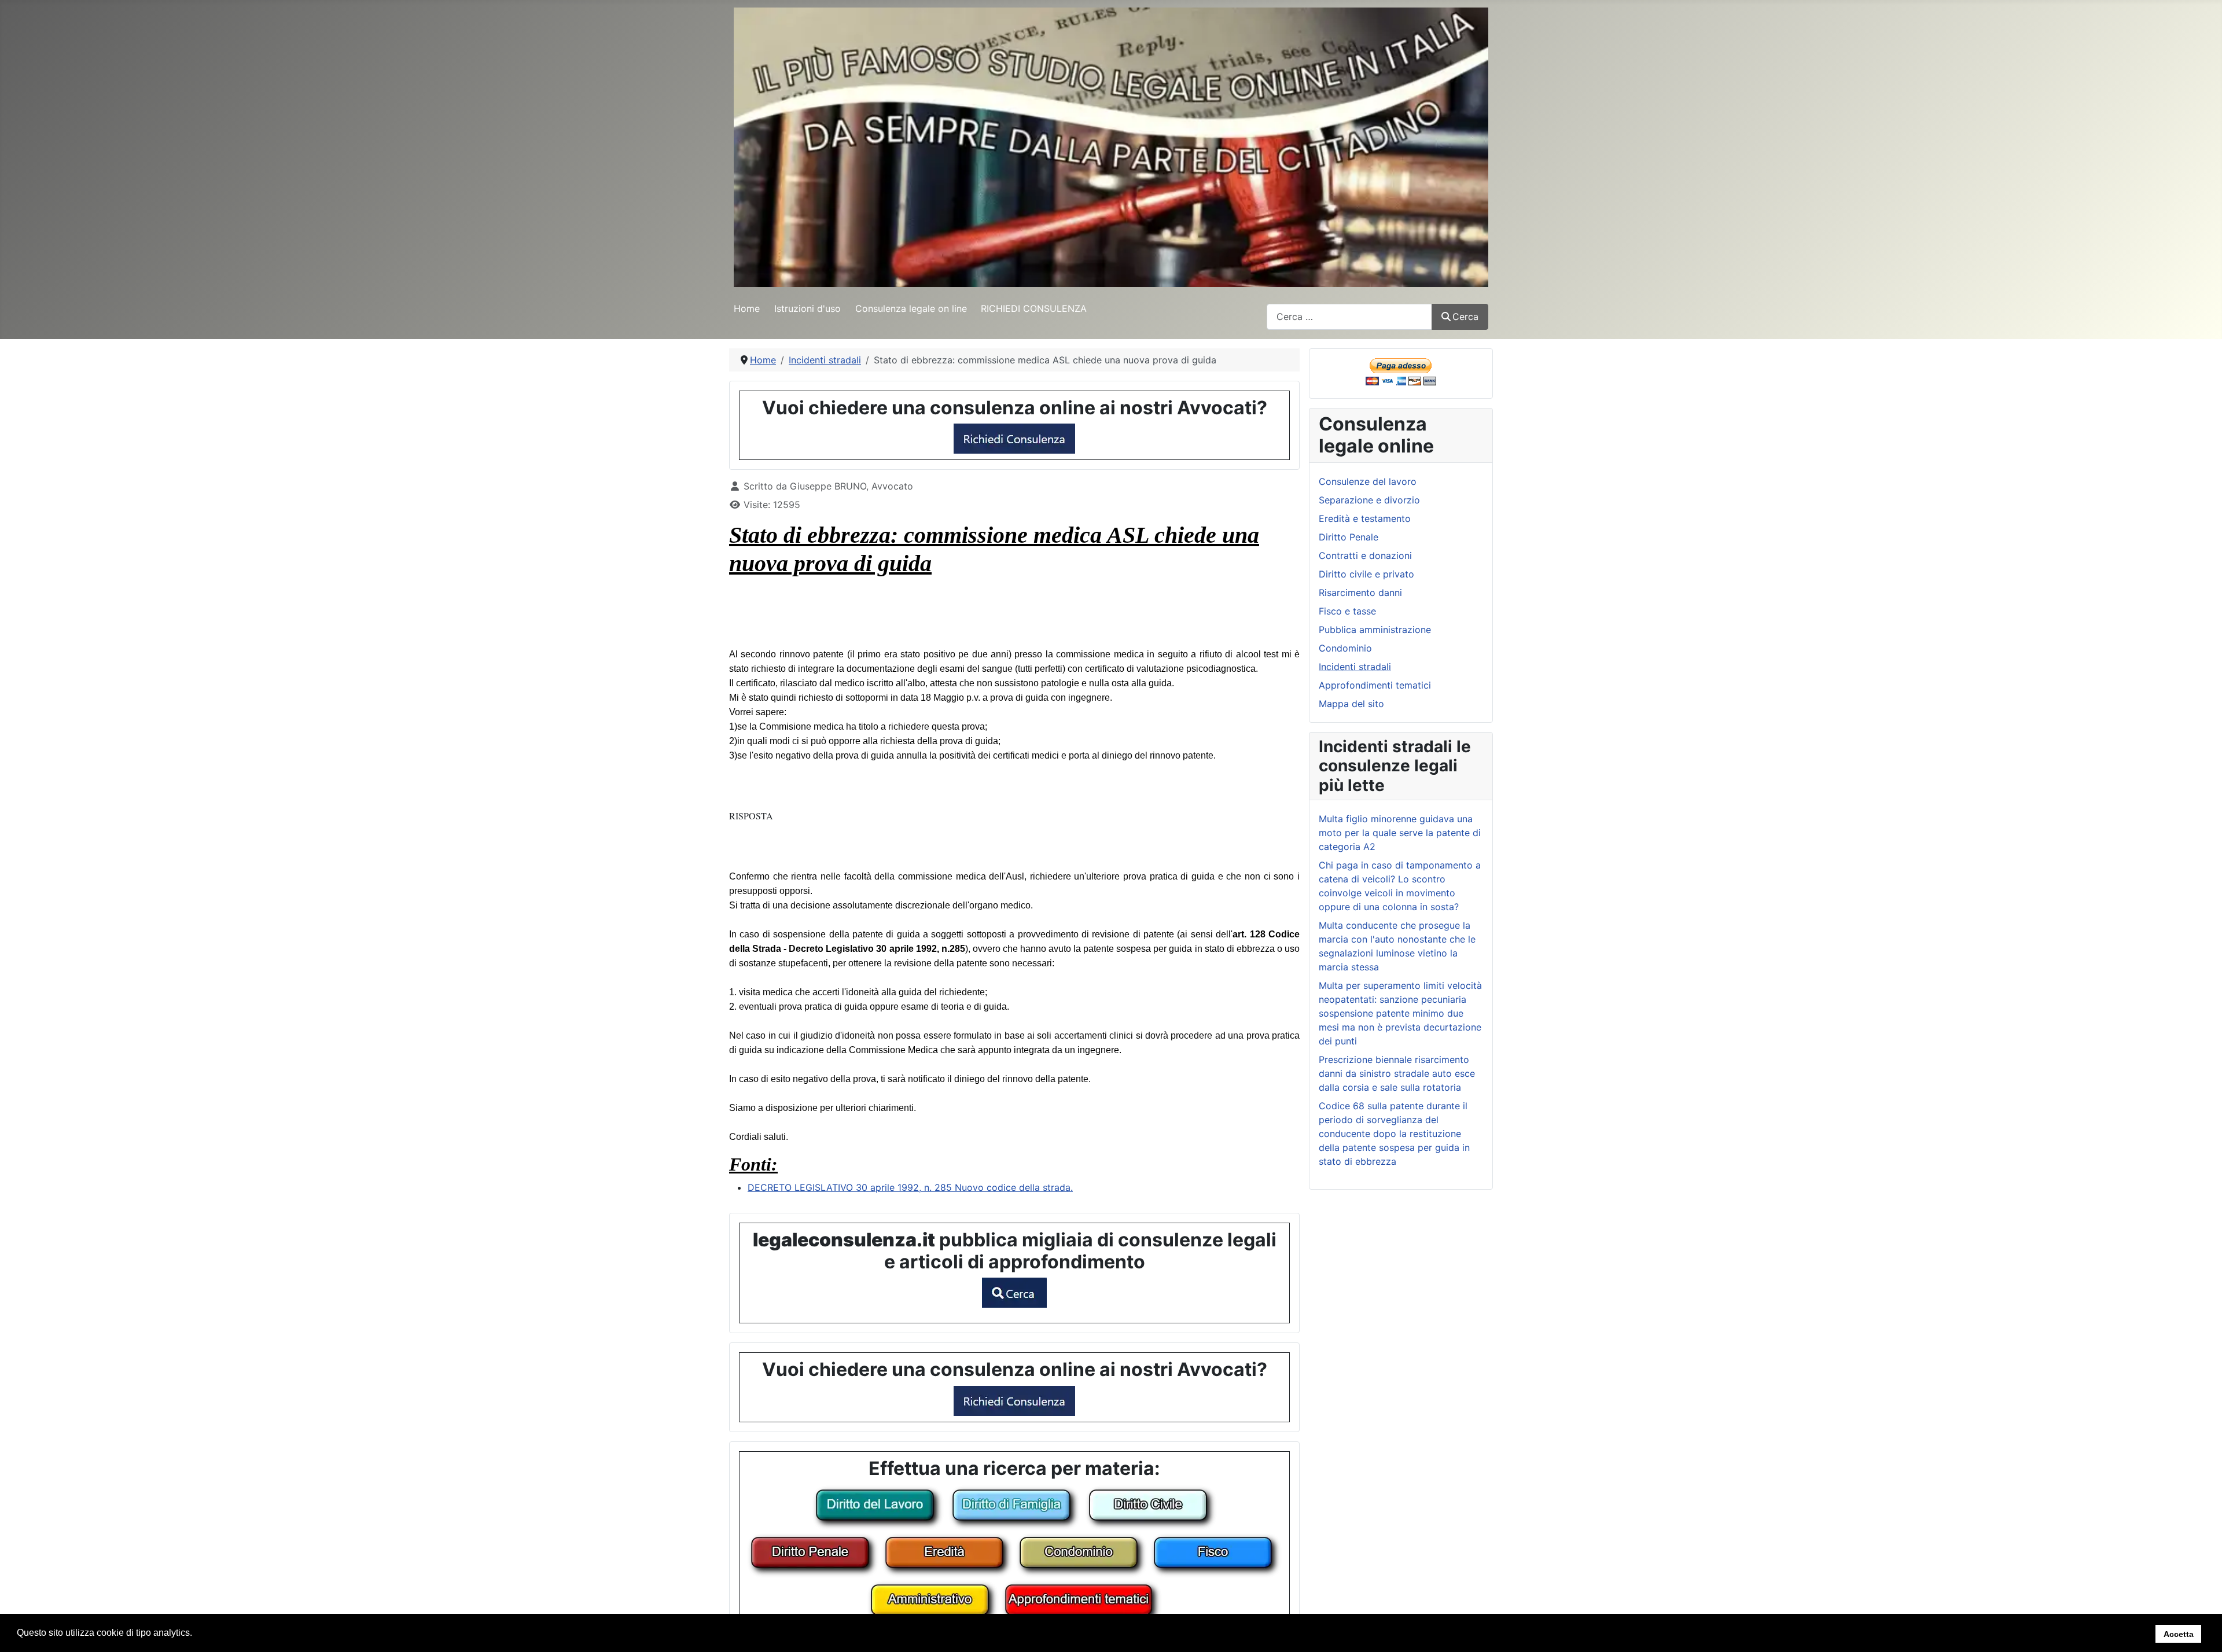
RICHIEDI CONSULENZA (1034, 308)
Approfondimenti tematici (1375, 685)
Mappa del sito (1351, 704)
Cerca (1465, 317)
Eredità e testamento (1365, 518)
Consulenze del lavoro (1368, 481)
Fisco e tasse (1347, 611)
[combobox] (1349, 317)
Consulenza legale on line (911, 308)
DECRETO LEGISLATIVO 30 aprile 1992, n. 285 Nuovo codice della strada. (910, 1187)
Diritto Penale (1349, 537)
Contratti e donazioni (1365, 555)
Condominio (1345, 648)
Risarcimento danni (1360, 593)
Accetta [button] (2179, 1633)
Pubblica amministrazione (1375, 630)
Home (747, 308)
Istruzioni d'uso (808, 308)
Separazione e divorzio (1369, 500)
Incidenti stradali (1355, 667)
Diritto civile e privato (1366, 574)
